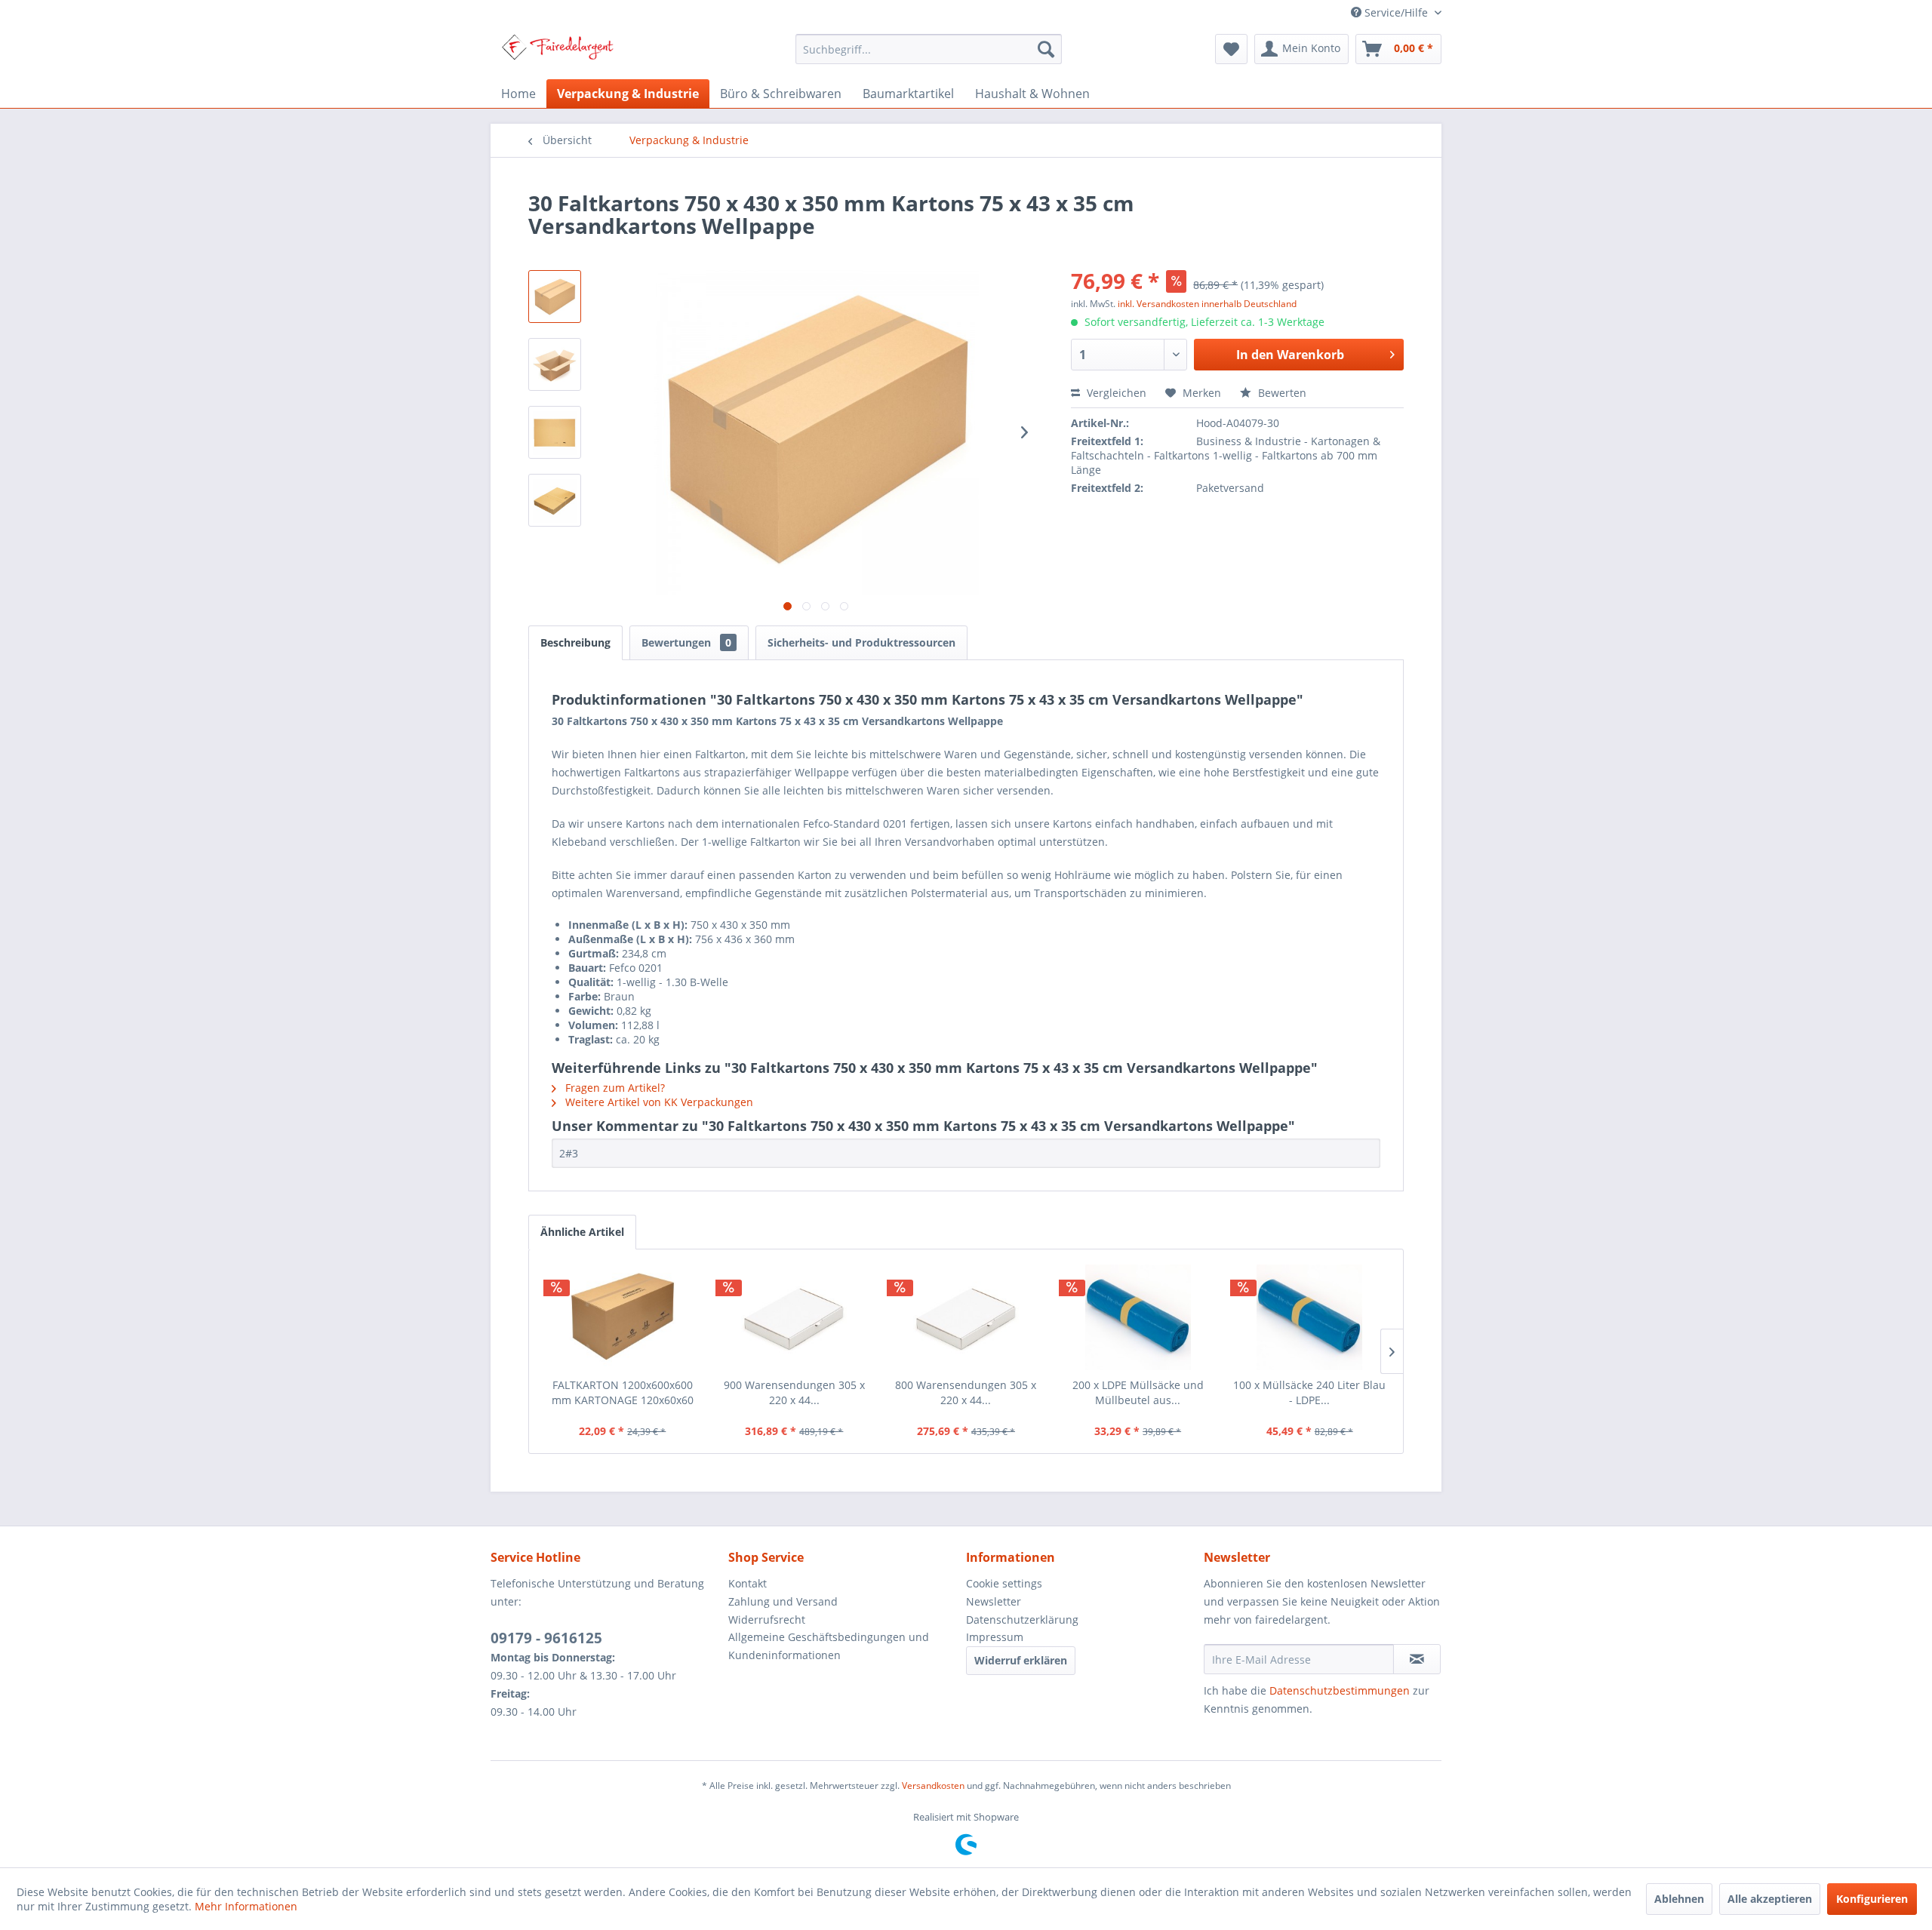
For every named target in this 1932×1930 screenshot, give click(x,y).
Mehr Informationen (246, 1906)
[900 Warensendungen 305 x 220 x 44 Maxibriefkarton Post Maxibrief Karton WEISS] (795, 1317)
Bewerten (1281, 393)
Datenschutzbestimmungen (1340, 1690)
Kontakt (748, 1583)
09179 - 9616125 (546, 1638)
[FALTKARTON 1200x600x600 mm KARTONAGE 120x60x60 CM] (623, 1317)
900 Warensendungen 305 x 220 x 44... (794, 1392)
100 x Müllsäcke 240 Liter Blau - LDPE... (1309, 1392)
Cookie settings (1004, 1583)
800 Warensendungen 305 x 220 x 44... (966, 1392)
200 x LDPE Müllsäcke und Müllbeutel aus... (1138, 1392)
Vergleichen (1115, 393)
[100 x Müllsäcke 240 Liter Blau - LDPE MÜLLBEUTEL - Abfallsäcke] (1309, 1317)
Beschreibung (575, 642)
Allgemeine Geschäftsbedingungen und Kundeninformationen (829, 1646)
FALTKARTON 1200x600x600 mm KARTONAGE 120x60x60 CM (623, 1393)
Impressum (995, 1637)
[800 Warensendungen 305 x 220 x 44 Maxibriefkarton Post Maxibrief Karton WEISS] (966, 1317)
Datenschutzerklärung (1022, 1620)
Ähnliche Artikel (582, 1232)
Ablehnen (1679, 1899)
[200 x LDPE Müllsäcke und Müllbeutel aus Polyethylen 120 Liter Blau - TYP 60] (1138, 1317)
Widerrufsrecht (767, 1620)
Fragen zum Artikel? (614, 1088)
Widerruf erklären (1021, 1660)
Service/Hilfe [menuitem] (1396, 12)
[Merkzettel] (1231, 49)
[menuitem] (929, 49)
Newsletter (994, 1601)
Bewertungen (686, 642)
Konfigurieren (1872, 1899)
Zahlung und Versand (783, 1601)
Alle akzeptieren (1770, 1899)
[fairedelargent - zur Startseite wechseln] (557, 53)
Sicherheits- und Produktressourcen (861, 642)
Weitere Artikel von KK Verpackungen (658, 1102)
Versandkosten (933, 1786)
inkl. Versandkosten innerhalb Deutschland (1207, 304)
